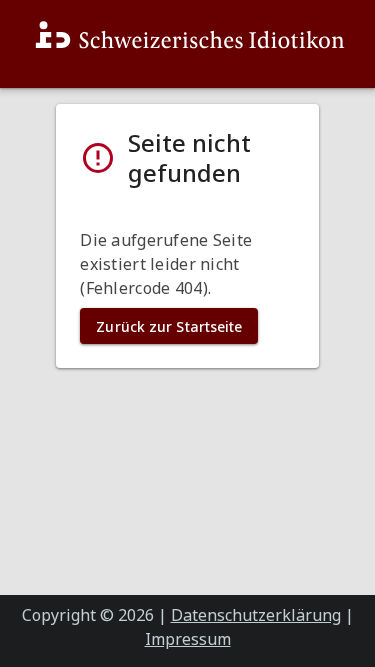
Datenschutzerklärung (256, 615)
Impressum (188, 639)
